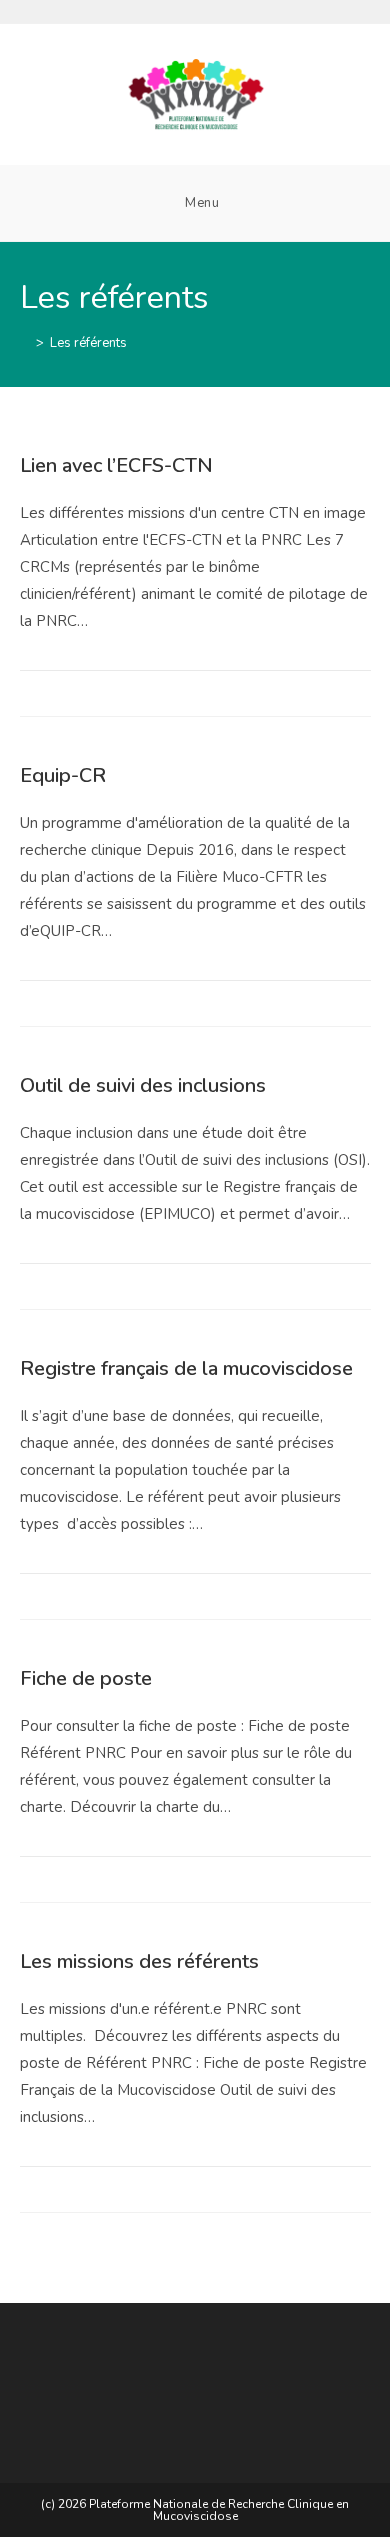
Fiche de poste (86, 1678)
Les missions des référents (139, 1961)
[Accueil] (25, 343)
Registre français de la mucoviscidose (186, 1368)
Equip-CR (63, 775)
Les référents (88, 343)
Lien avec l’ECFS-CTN (116, 465)
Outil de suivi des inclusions (143, 1085)
